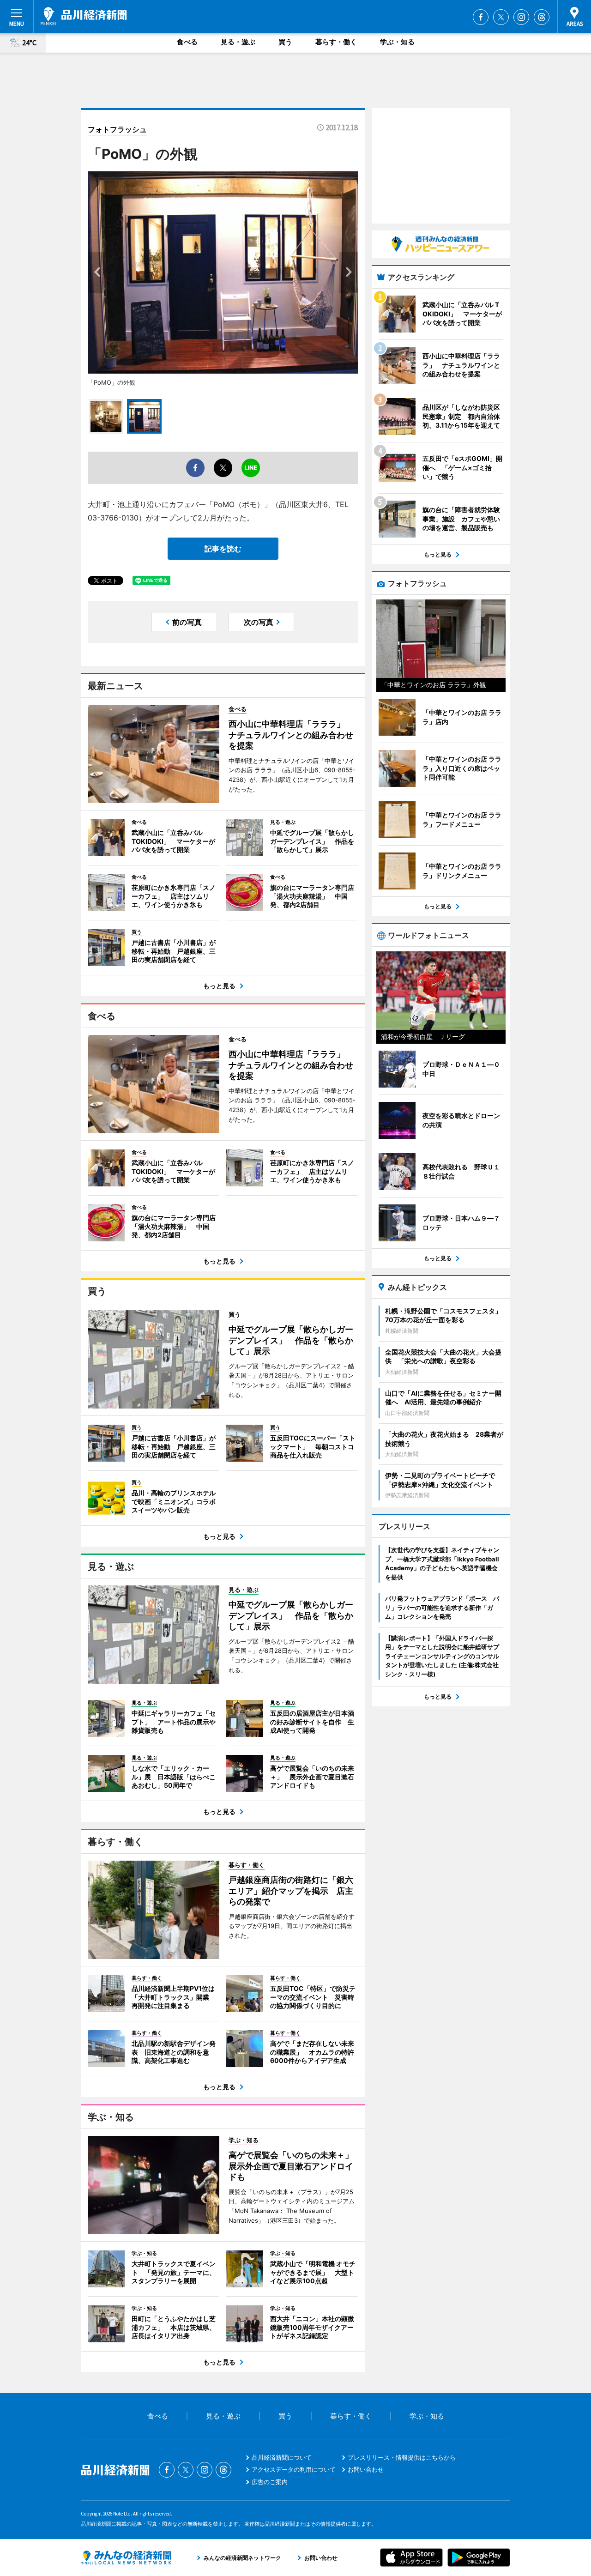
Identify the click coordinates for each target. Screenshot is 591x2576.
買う (285, 42)
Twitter (501, 17)
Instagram (521, 17)
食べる (187, 42)
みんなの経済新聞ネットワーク (126, 2558)
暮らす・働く (336, 42)
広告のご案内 (270, 2482)
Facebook (481, 17)
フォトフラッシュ (117, 129)
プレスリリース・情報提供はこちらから (402, 2457)
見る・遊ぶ (238, 42)
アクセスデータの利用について (294, 2469)
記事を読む (223, 549)
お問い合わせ (366, 2469)
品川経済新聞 (84, 16)
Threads (542, 17)
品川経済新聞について (282, 2457)
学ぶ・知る (397, 42)
